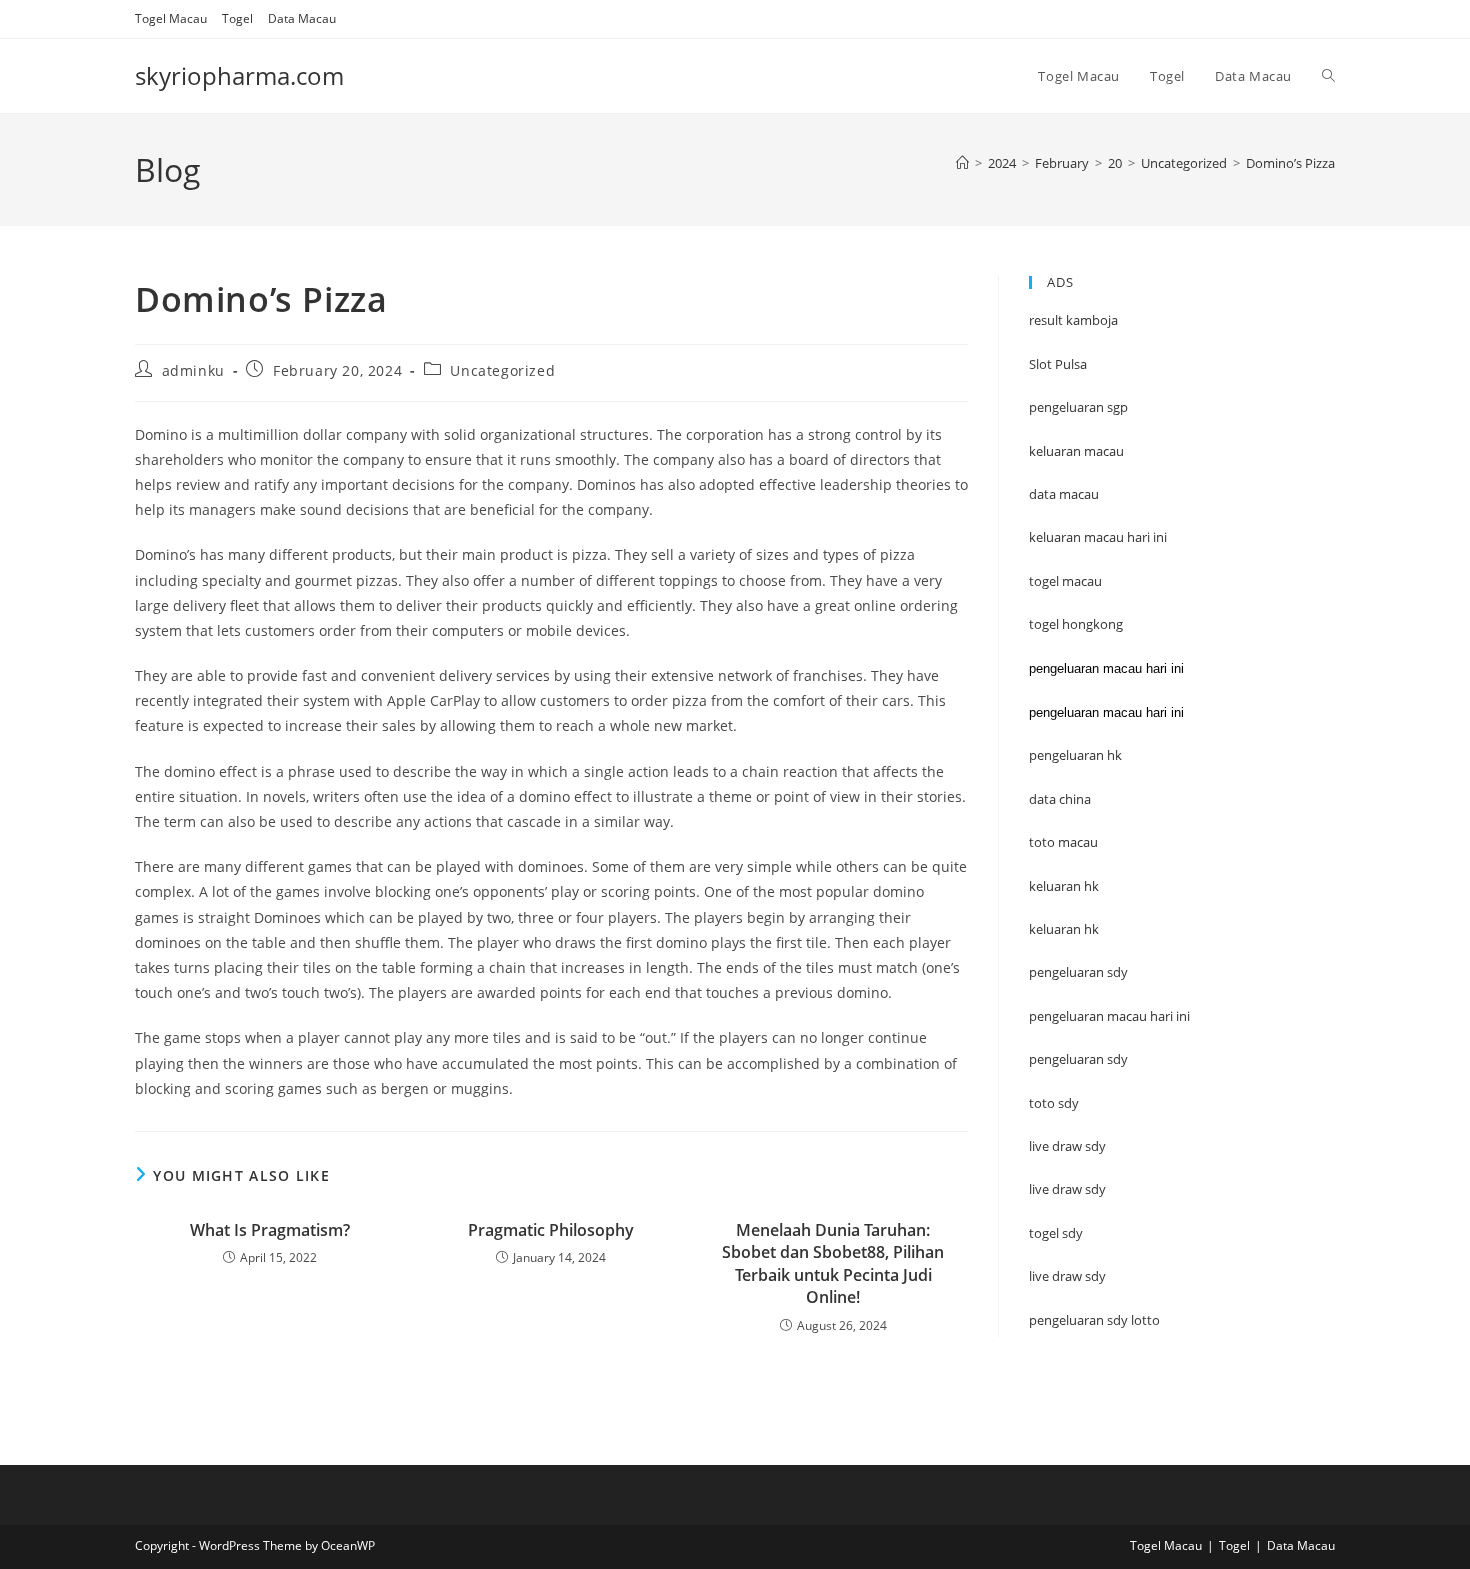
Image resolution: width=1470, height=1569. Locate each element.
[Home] (962, 163)
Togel (237, 18)
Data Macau (302, 18)
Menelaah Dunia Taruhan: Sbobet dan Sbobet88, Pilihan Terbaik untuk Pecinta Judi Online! (833, 1263)
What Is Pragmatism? (270, 1230)
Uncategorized (502, 370)
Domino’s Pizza (1290, 163)
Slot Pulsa (1058, 364)
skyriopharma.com (239, 75)
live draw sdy (1067, 1276)
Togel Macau (171, 18)
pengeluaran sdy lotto (1094, 1320)
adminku (193, 370)
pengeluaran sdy (1078, 1059)
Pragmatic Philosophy (551, 1230)
